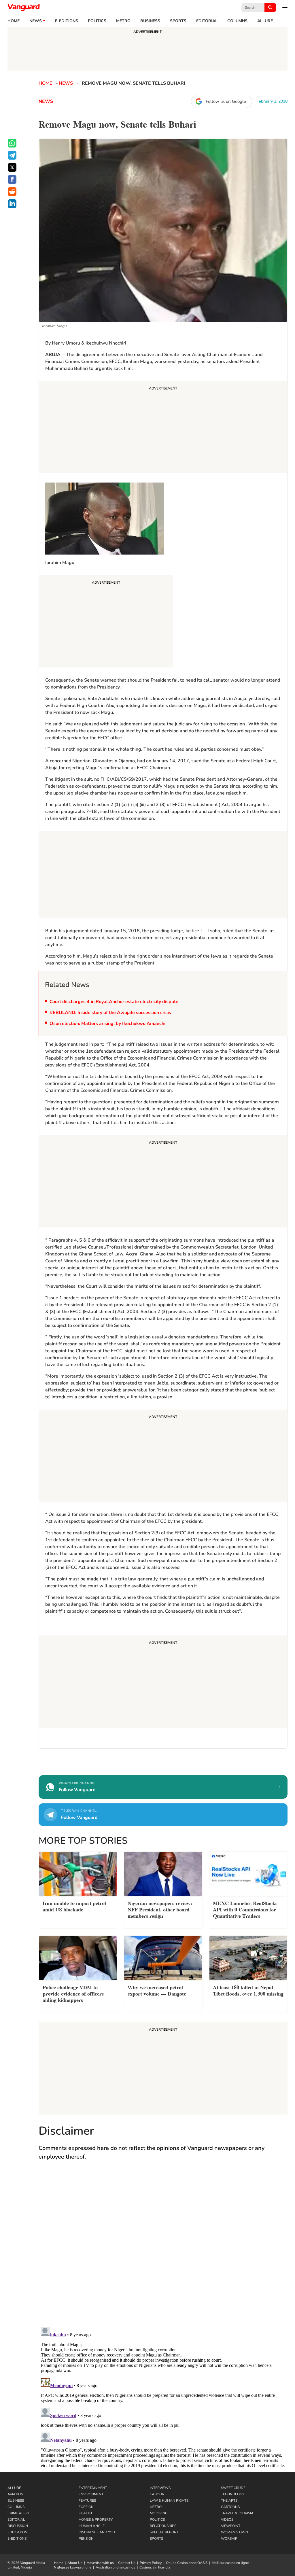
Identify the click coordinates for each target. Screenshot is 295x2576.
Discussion (18, 2526)
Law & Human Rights (169, 2501)
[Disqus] (163, 2249)
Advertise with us (100, 2563)
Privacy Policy (151, 2563)
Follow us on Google (226, 101)
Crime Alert (19, 2513)
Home (14, 21)
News (36, 21)
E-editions (67, 21)
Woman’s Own (235, 2532)
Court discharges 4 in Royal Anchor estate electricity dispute (114, 1002)
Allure (14, 2488)
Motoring (159, 2513)
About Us (75, 2563)
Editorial (207, 21)
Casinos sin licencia (155, 2567)
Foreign (86, 2507)
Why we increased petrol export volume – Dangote (157, 1990)
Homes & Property (96, 2520)
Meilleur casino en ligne (230, 2563)
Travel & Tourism (237, 2513)
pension (86, 2539)
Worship (229, 2539)
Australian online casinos (115, 2567)
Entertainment (93, 2488)
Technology (233, 2494)
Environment (91, 2494)
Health (85, 2513)
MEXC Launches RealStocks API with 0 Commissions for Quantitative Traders (245, 1909)
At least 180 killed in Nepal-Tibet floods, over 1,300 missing (248, 1990)
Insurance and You (97, 2532)
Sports (178, 21)
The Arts (229, 2501)
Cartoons (230, 2507)
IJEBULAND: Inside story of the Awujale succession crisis (110, 1013)
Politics (97, 21)
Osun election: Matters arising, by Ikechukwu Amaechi (107, 1024)
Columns (237, 21)
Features (87, 2501)
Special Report (164, 2532)
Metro (123, 21)
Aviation (15, 2494)
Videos (227, 2520)
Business (150, 21)
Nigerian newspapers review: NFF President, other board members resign (160, 1909)
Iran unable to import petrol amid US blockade (74, 1906)
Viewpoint (231, 2526)
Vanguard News (24, 7)
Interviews (160, 2488)
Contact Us (127, 2563)
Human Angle (92, 2526)
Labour (157, 2494)
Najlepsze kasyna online (73, 2567)
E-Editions (17, 2539)
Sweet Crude (233, 2488)
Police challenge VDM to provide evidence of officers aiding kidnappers (73, 1993)
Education (17, 2532)
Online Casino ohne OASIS (187, 2563)
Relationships (163, 2526)
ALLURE (265, 21)
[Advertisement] (163, 428)
